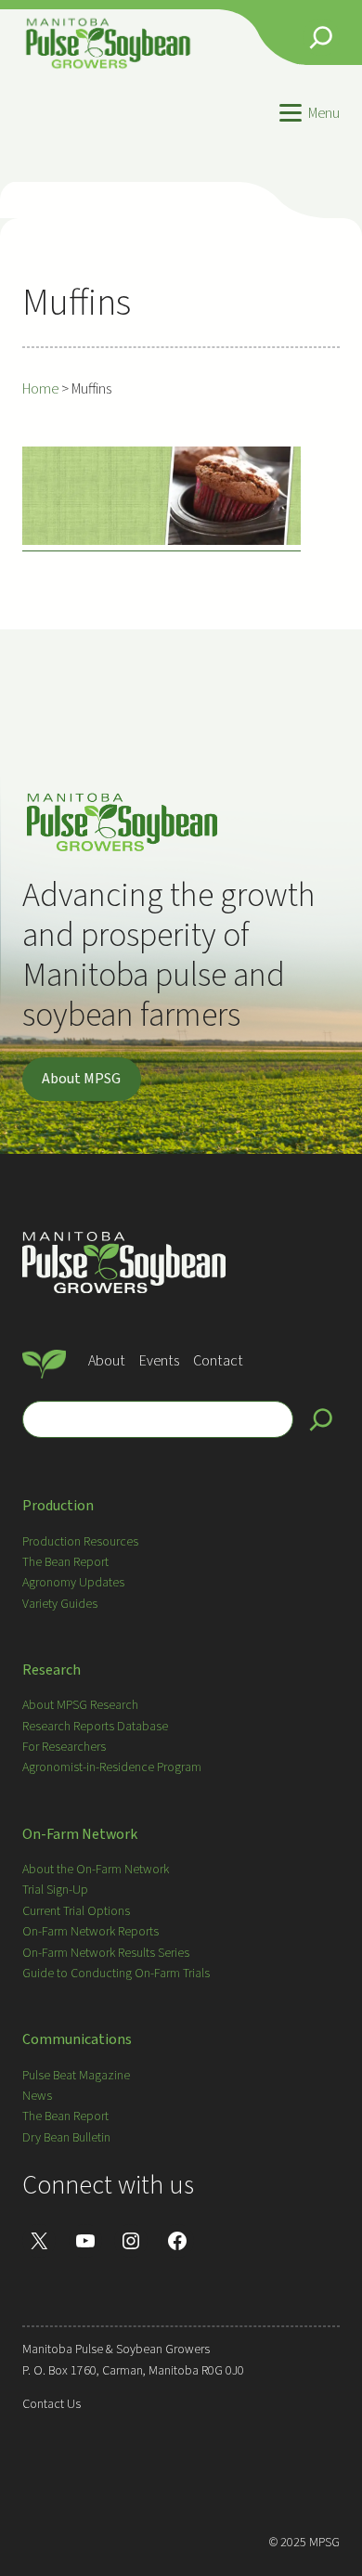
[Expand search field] (321, 37)
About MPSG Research (80, 1705)
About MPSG (81, 1079)
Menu (324, 113)
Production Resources (80, 1542)
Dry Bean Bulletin (66, 2138)
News (37, 2096)
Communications (77, 2039)
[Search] (321, 1419)
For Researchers (64, 1747)
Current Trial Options (76, 1911)
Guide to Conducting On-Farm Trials (116, 1974)
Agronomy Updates (73, 1583)
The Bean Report (65, 1562)
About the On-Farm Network (96, 1870)
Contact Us (52, 2404)
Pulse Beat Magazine (76, 2076)
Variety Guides (60, 1604)
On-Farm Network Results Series (106, 1953)
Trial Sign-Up (55, 1890)
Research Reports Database (95, 1727)
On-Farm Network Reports (90, 1932)
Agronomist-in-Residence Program (112, 1767)
